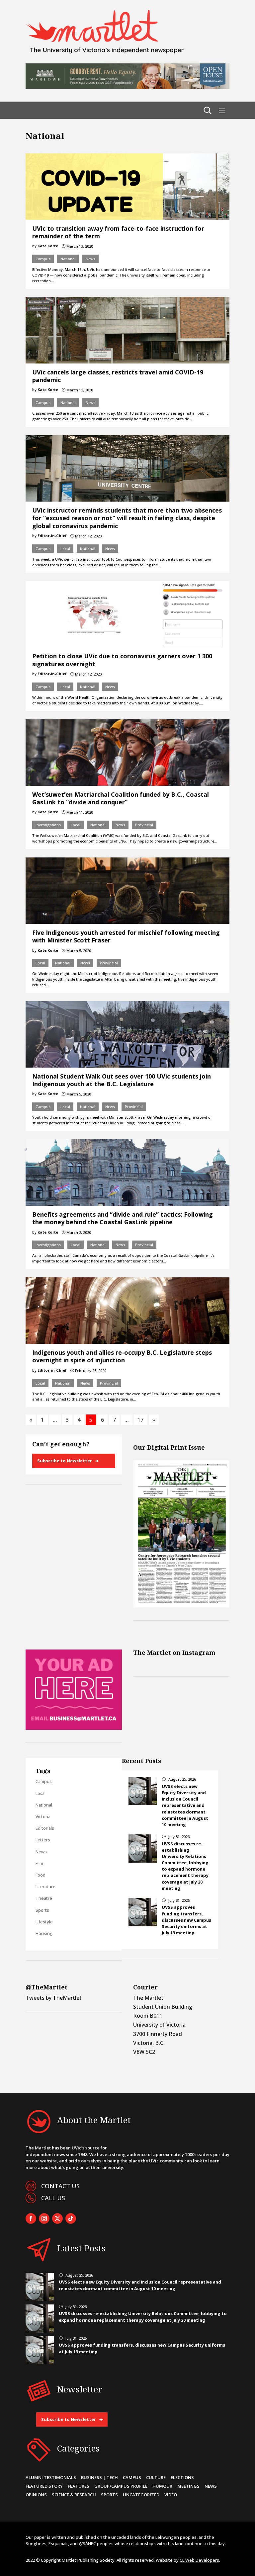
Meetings (188, 2486)
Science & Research (74, 2495)
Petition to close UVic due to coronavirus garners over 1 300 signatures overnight (122, 660)
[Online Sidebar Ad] (74, 1728)
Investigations (48, 825)
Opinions (36, 2495)
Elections (182, 2477)
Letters (43, 1840)
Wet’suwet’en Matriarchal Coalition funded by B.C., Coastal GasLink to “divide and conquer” (121, 798)
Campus (43, 259)
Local (65, 549)
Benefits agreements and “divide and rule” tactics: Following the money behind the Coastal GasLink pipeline (123, 1218)
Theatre (44, 1898)
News (90, 259)
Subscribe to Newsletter (65, 1461)
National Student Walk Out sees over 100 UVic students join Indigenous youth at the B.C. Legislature (122, 1080)
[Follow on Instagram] (44, 2218)
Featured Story (44, 2486)
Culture (156, 2477)
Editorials (45, 1828)
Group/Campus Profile (121, 2486)
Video (171, 2495)
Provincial (144, 825)
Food (41, 1875)
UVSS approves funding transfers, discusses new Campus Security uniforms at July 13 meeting (186, 1920)
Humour (162, 2486)
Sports (42, 1910)
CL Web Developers (199, 2560)
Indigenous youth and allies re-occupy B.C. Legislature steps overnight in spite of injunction (122, 1356)
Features (79, 2486)
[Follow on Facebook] (31, 2218)
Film (39, 1863)
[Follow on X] (57, 2218)
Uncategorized (141, 2495)
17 (140, 1420)
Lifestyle (44, 1922)
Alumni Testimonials (51, 2477)
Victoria (43, 1816)
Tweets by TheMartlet (54, 1998)
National (68, 259)
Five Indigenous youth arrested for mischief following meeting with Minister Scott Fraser (126, 936)
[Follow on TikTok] (71, 2218)
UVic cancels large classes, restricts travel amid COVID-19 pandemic (118, 376)
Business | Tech (99, 2477)
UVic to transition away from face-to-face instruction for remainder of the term (118, 232)
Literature (45, 1887)
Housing (44, 1933)
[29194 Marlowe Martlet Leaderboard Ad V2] (127, 87)
